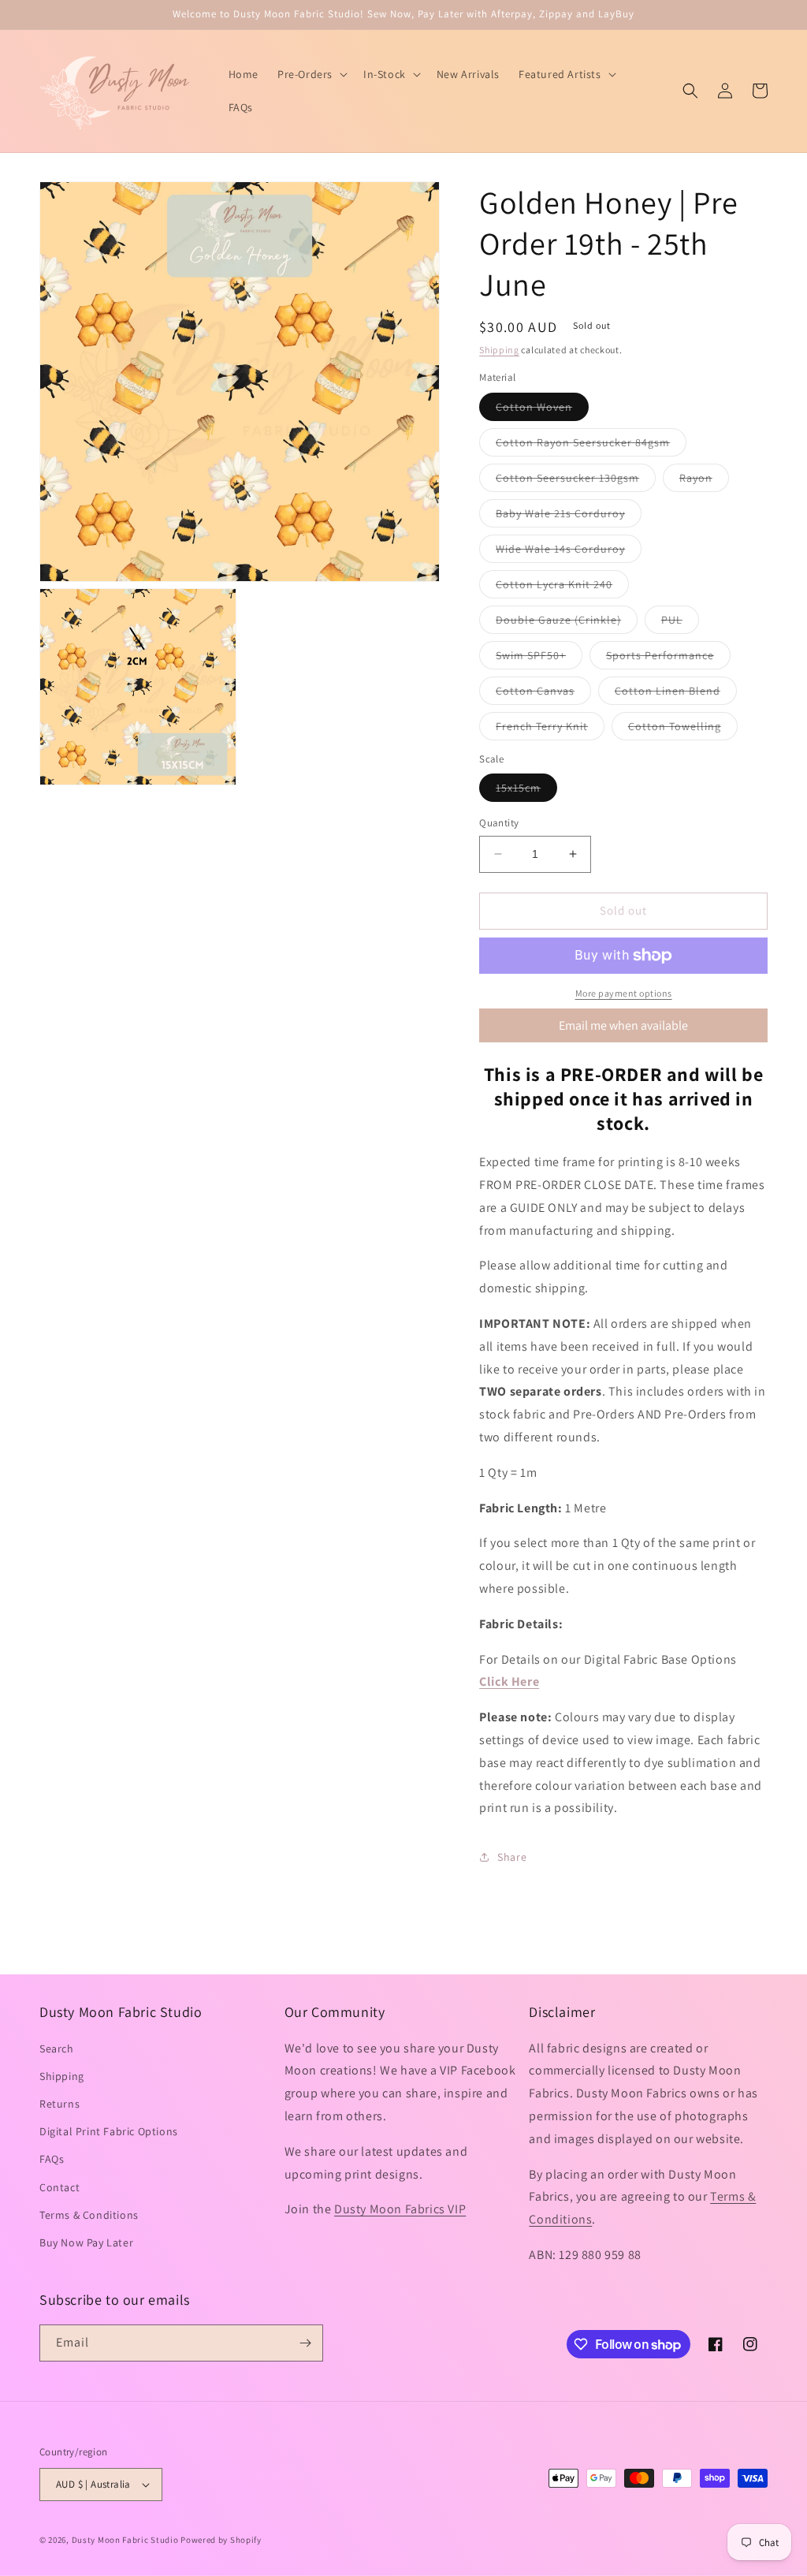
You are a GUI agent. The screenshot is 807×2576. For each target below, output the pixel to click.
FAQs (52, 2159)
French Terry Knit (550, 729)
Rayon (704, 481)
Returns (60, 2104)
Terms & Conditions (89, 2215)
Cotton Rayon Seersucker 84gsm (591, 445)
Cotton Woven (542, 410)
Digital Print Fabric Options (109, 2131)
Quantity (499, 823)
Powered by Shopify (221, 2540)
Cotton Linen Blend (676, 694)
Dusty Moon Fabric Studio (125, 2540)
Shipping (499, 350)
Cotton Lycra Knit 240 (562, 587)
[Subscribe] (305, 2343)
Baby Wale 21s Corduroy (569, 516)
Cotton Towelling (683, 729)
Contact (60, 2187)
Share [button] (512, 1857)
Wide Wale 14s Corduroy (569, 552)
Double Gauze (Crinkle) (567, 623)
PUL (680, 623)
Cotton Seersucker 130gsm (576, 481)
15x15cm (526, 791)
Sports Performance (668, 658)
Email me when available (623, 1025)
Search (57, 2048)
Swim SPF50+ (539, 658)
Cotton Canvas (543, 694)
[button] (311, 74)
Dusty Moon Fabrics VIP (400, 2209)
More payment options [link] (624, 993)
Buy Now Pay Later (86, 2242)
